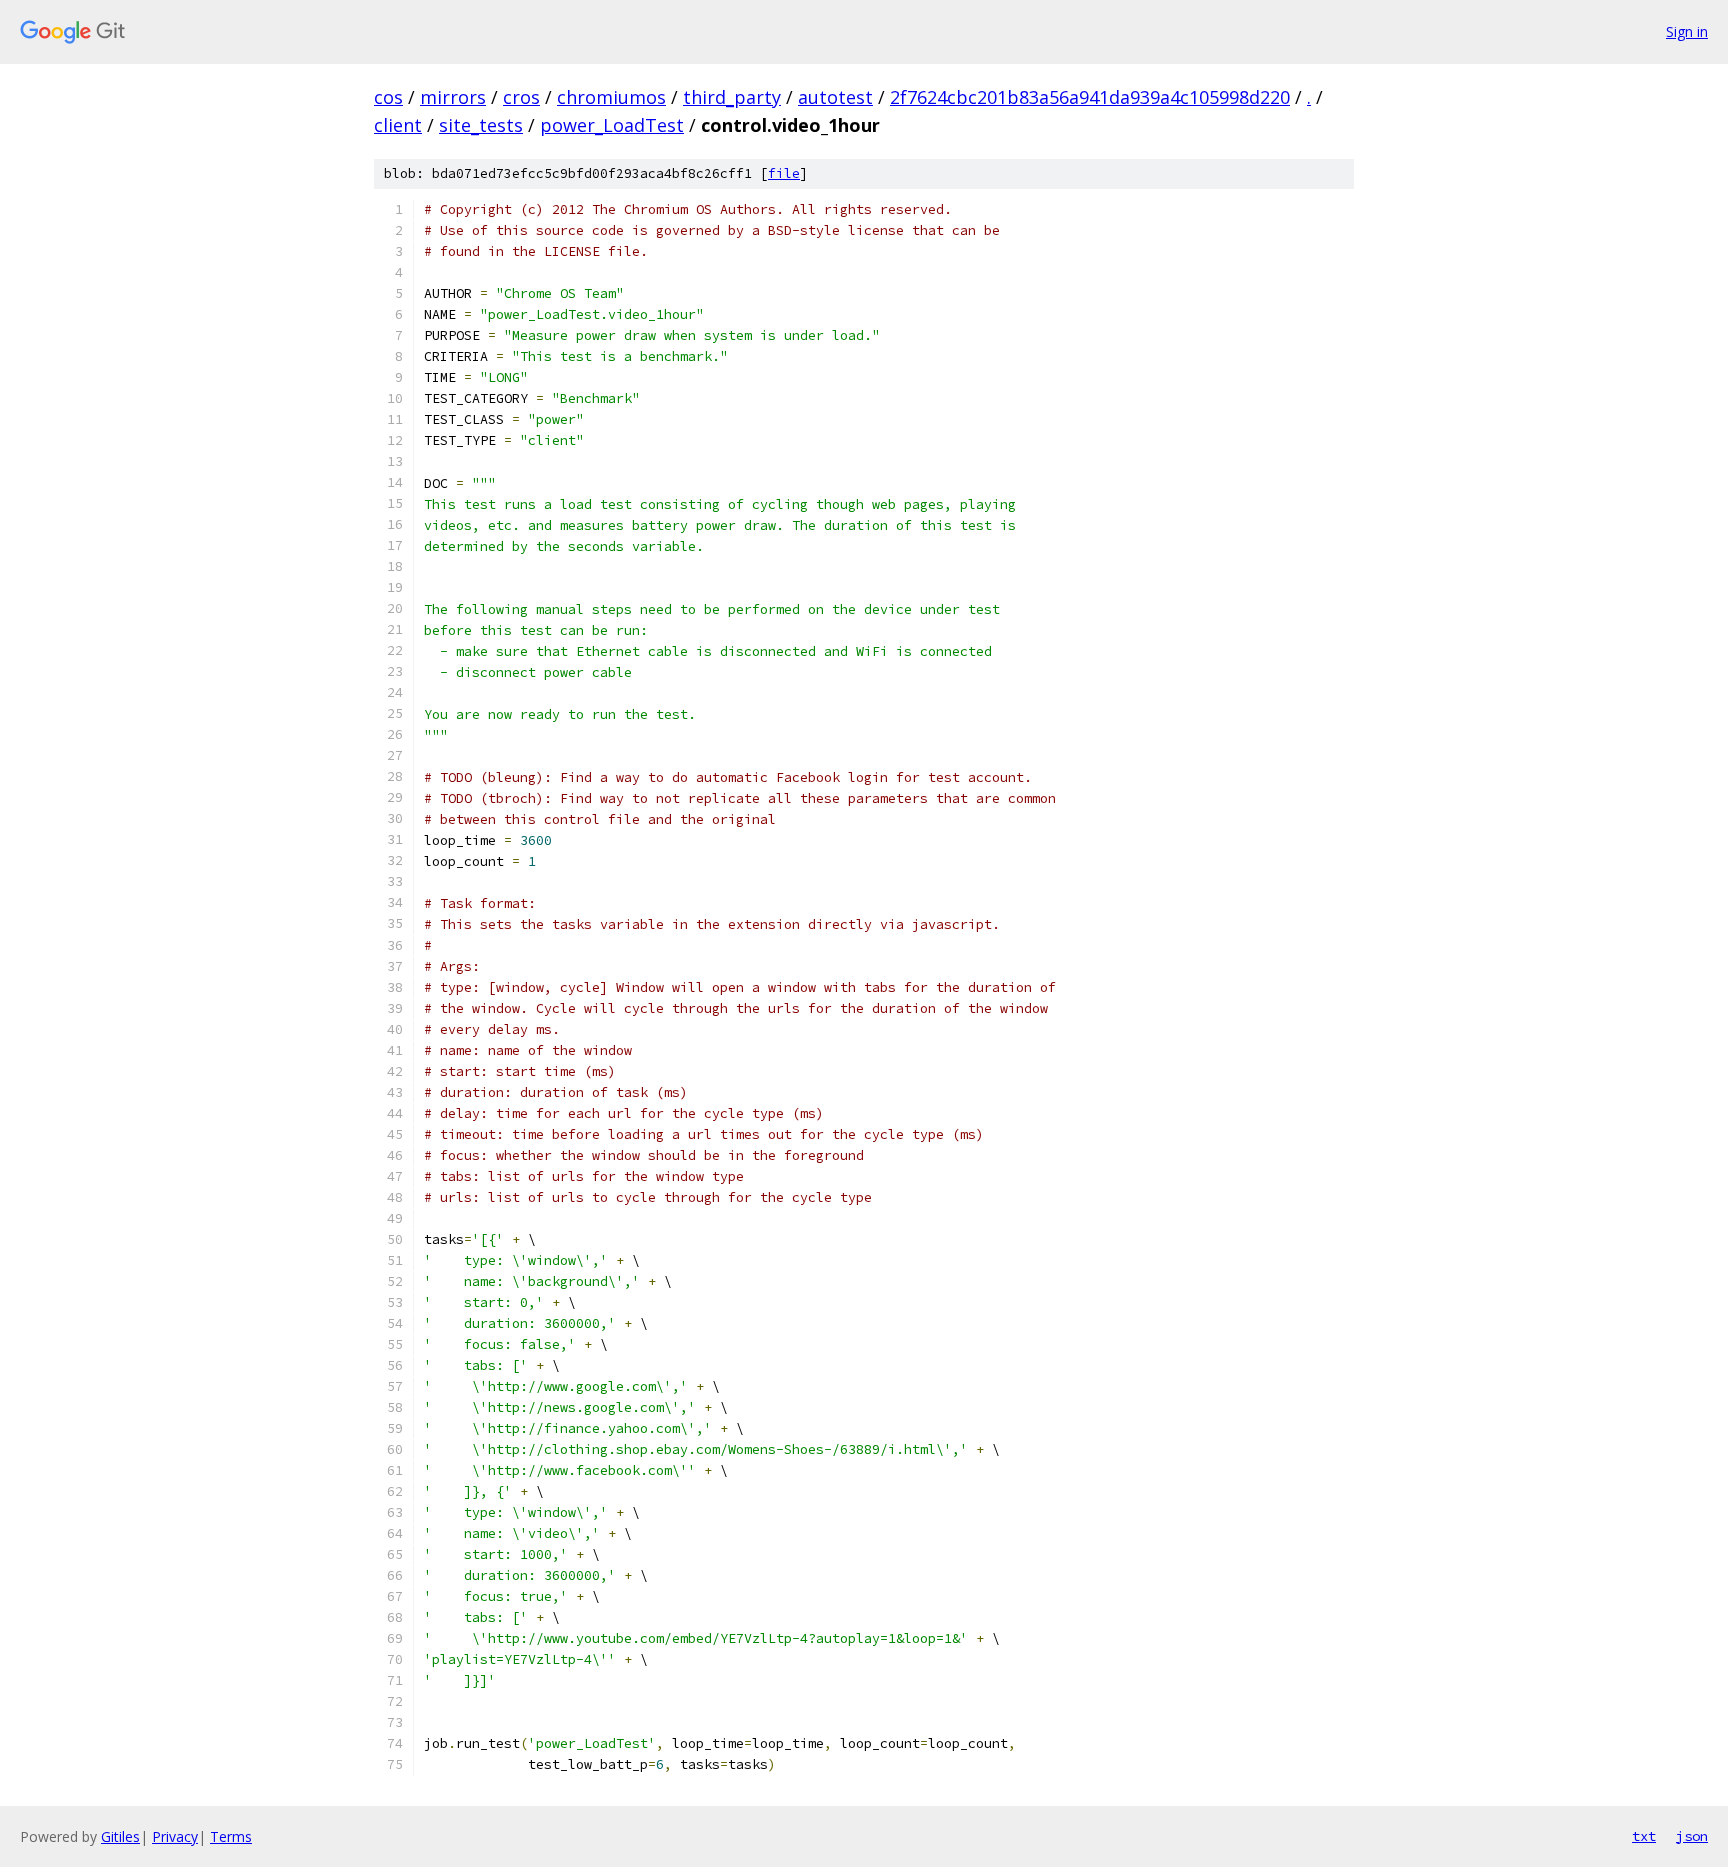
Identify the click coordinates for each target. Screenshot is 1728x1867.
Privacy (175, 1836)
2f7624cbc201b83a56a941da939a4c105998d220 (1090, 97)
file (784, 173)
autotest (835, 97)
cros (521, 97)
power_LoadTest (612, 125)
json (1692, 1836)
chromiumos (611, 97)
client (398, 125)
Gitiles (120, 1836)
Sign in (1687, 31)
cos (388, 97)
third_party (732, 97)
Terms (231, 1836)
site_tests (481, 125)
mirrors (453, 97)
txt (1644, 1836)
